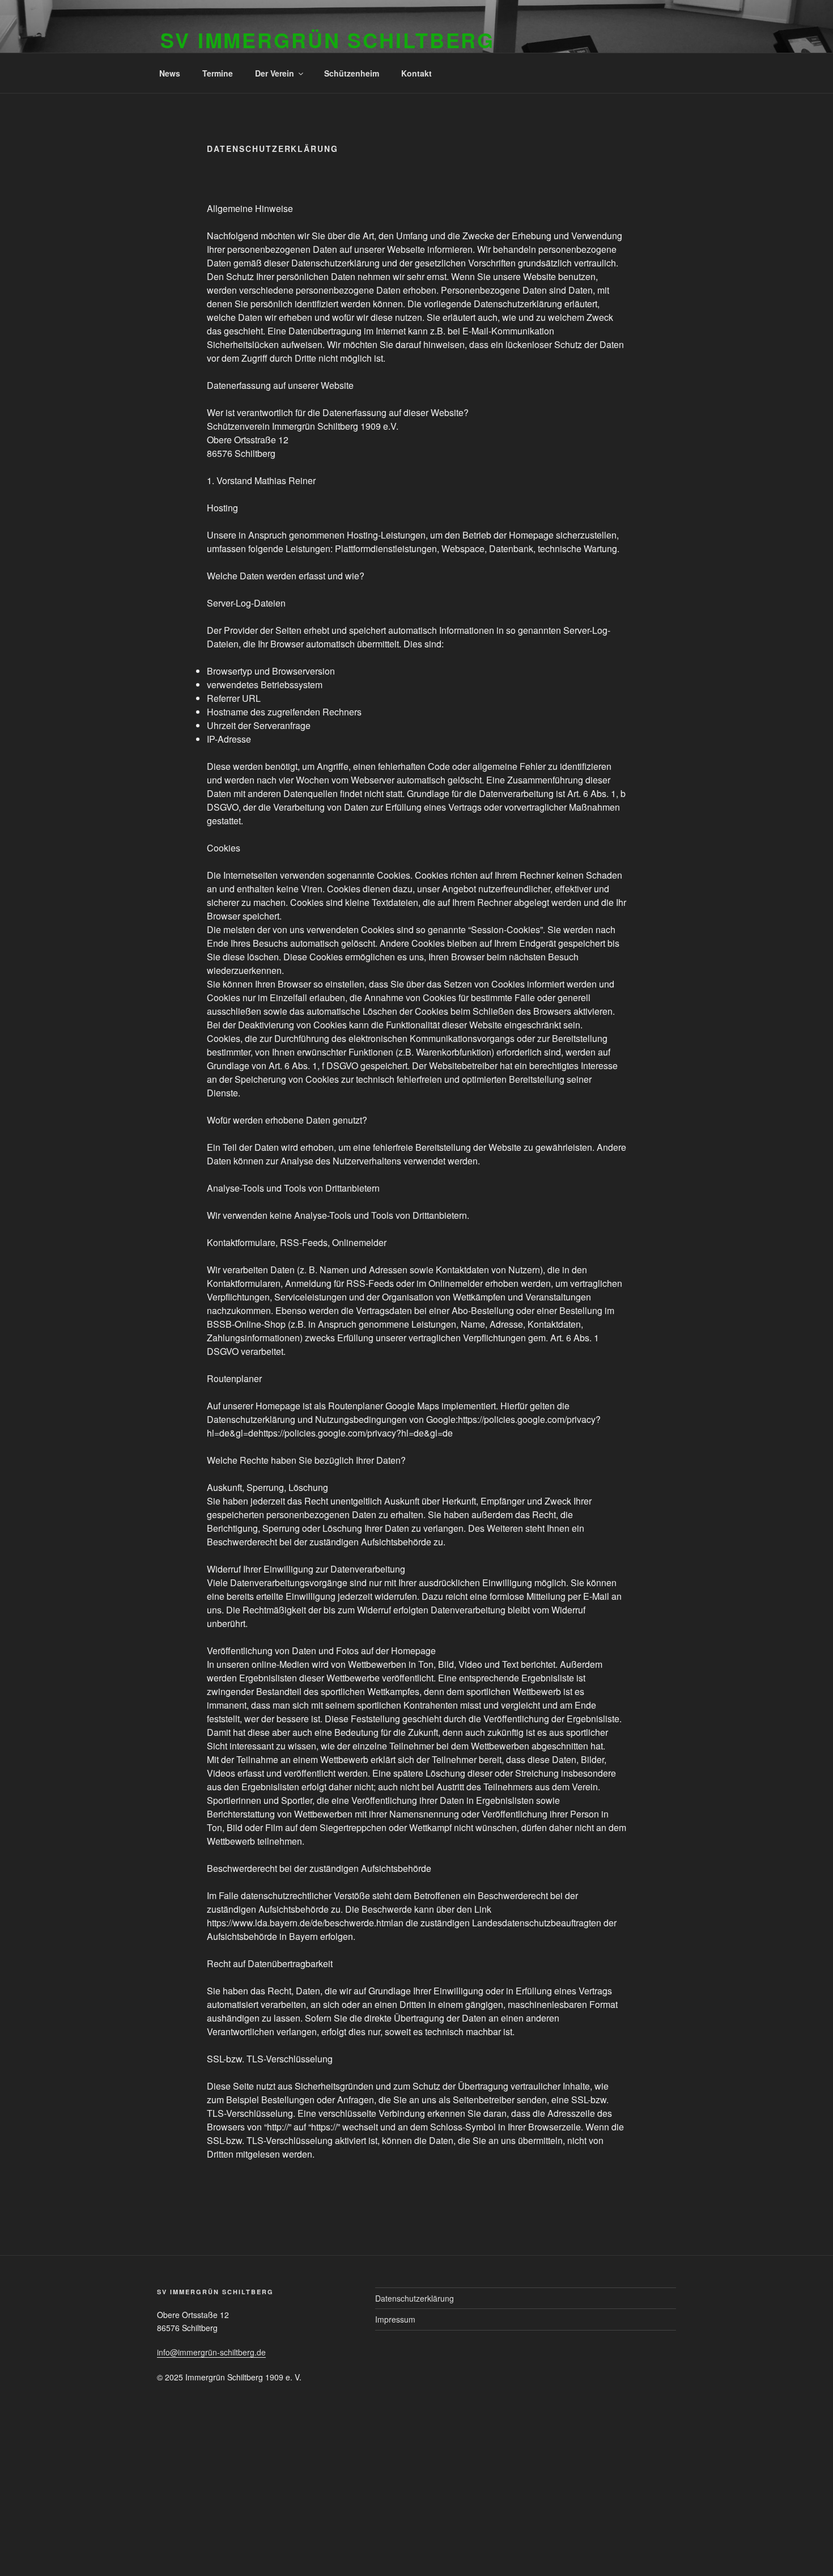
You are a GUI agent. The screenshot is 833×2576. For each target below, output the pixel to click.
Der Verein (275, 73)
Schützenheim (352, 73)
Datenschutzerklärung (415, 2298)
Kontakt (416, 73)
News (170, 73)
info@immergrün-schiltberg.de (211, 2352)
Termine (218, 73)
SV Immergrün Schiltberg (328, 40)
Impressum (395, 2319)
